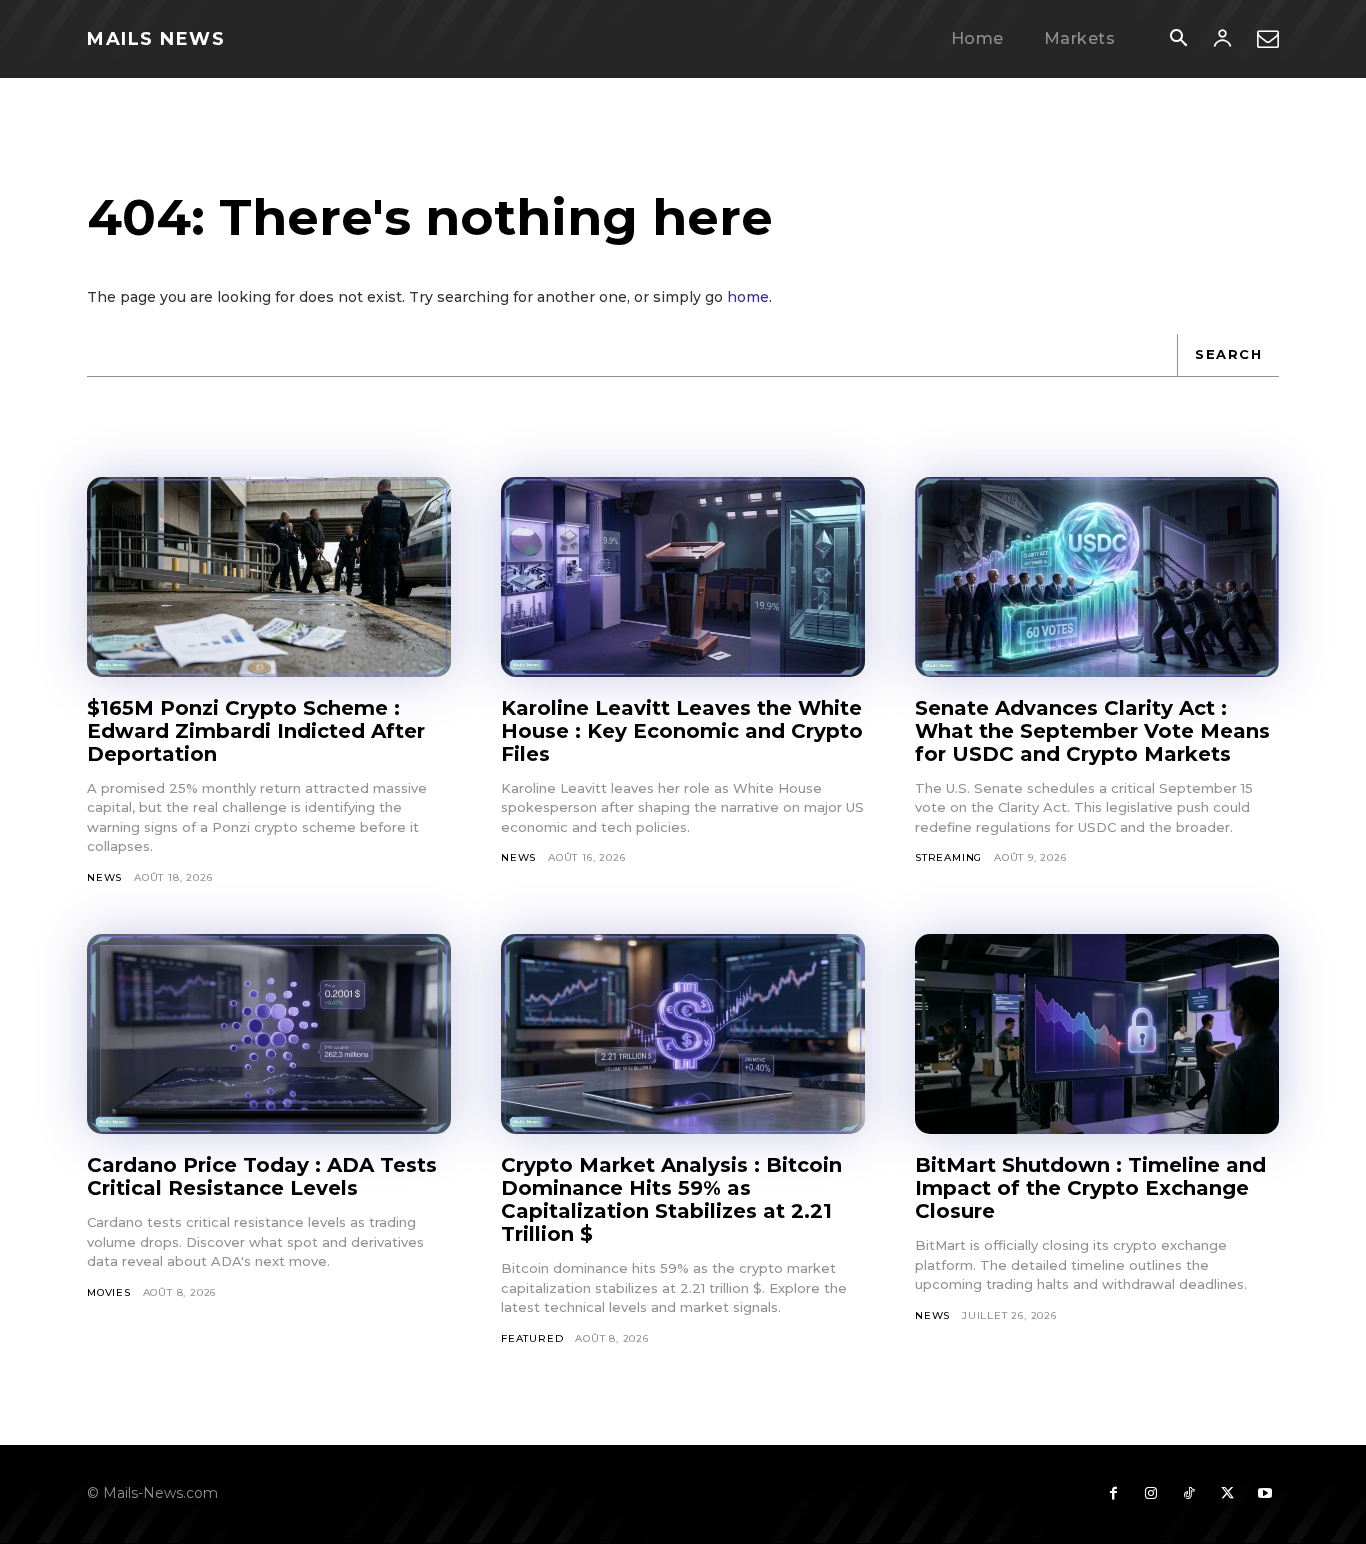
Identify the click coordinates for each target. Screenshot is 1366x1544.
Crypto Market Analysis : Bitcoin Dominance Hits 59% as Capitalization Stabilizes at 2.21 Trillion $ (671, 1199)
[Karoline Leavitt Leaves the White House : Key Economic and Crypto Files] (683, 577)
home (748, 297)
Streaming (948, 857)
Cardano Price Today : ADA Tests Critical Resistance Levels (262, 1176)
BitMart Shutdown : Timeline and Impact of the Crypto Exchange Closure (1090, 1188)
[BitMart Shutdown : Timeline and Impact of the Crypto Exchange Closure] (1097, 1034)
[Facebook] (1113, 1494)
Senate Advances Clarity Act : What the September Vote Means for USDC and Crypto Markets (1092, 731)
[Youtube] (1265, 1494)
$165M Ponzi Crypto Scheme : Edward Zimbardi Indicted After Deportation (256, 731)
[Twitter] (1227, 1494)
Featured (532, 1338)
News (104, 877)
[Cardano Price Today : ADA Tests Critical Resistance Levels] (269, 1034)
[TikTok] (1189, 1494)
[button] (1178, 40)
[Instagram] (1151, 1494)
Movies (109, 1292)
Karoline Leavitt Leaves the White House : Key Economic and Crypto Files (682, 731)
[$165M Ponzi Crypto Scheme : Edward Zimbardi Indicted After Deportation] (269, 577)
